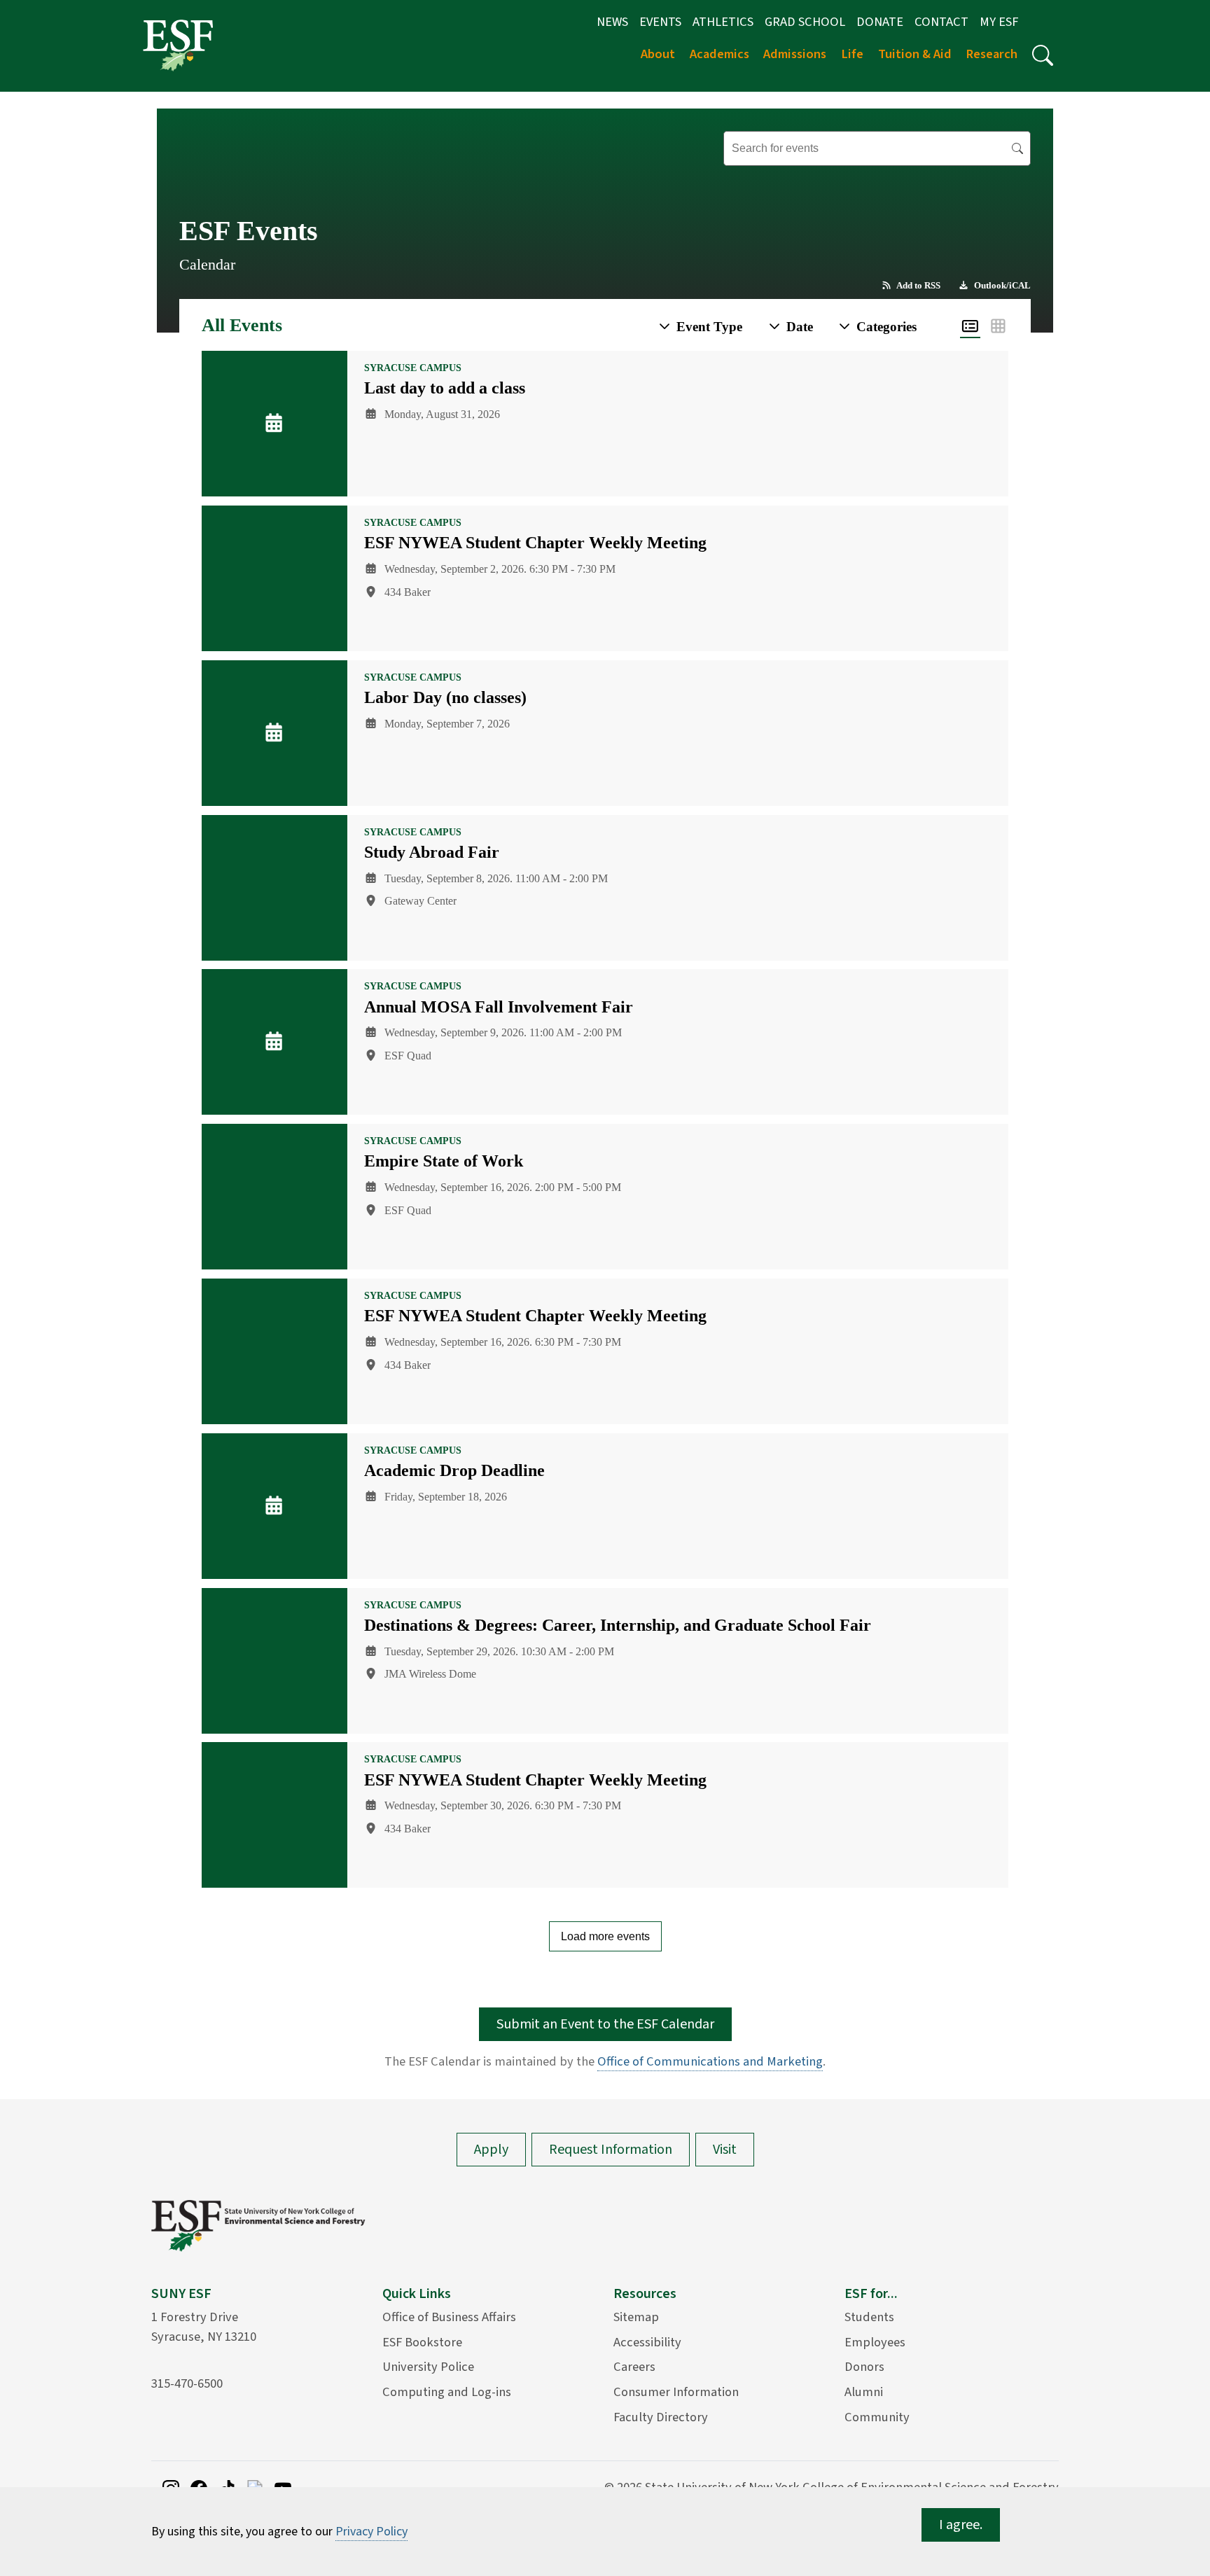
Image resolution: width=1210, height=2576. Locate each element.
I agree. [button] (961, 2525)
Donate (880, 22)
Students (869, 2317)
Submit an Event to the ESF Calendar (605, 2024)
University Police (428, 2367)
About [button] (658, 54)
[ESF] (178, 45)
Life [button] (852, 54)
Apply (491, 2150)
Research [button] (992, 54)
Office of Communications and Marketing (710, 2061)
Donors (864, 2367)
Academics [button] (719, 54)
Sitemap (636, 2317)
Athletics (723, 22)
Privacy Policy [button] (371, 2532)
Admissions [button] (795, 54)
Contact (941, 22)
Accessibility (647, 2342)
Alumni (864, 2392)
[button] (1043, 55)
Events (660, 22)
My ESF (999, 22)
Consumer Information (676, 2392)
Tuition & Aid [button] (915, 54)
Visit (725, 2150)
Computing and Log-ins (447, 2392)
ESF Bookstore (422, 2342)
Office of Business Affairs (449, 2317)
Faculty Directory (661, 2417)
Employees (875, 2342)
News (612, 22)
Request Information (611, 2150)
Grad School (805, 22)
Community (877, 2417)
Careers (634, 2367)
